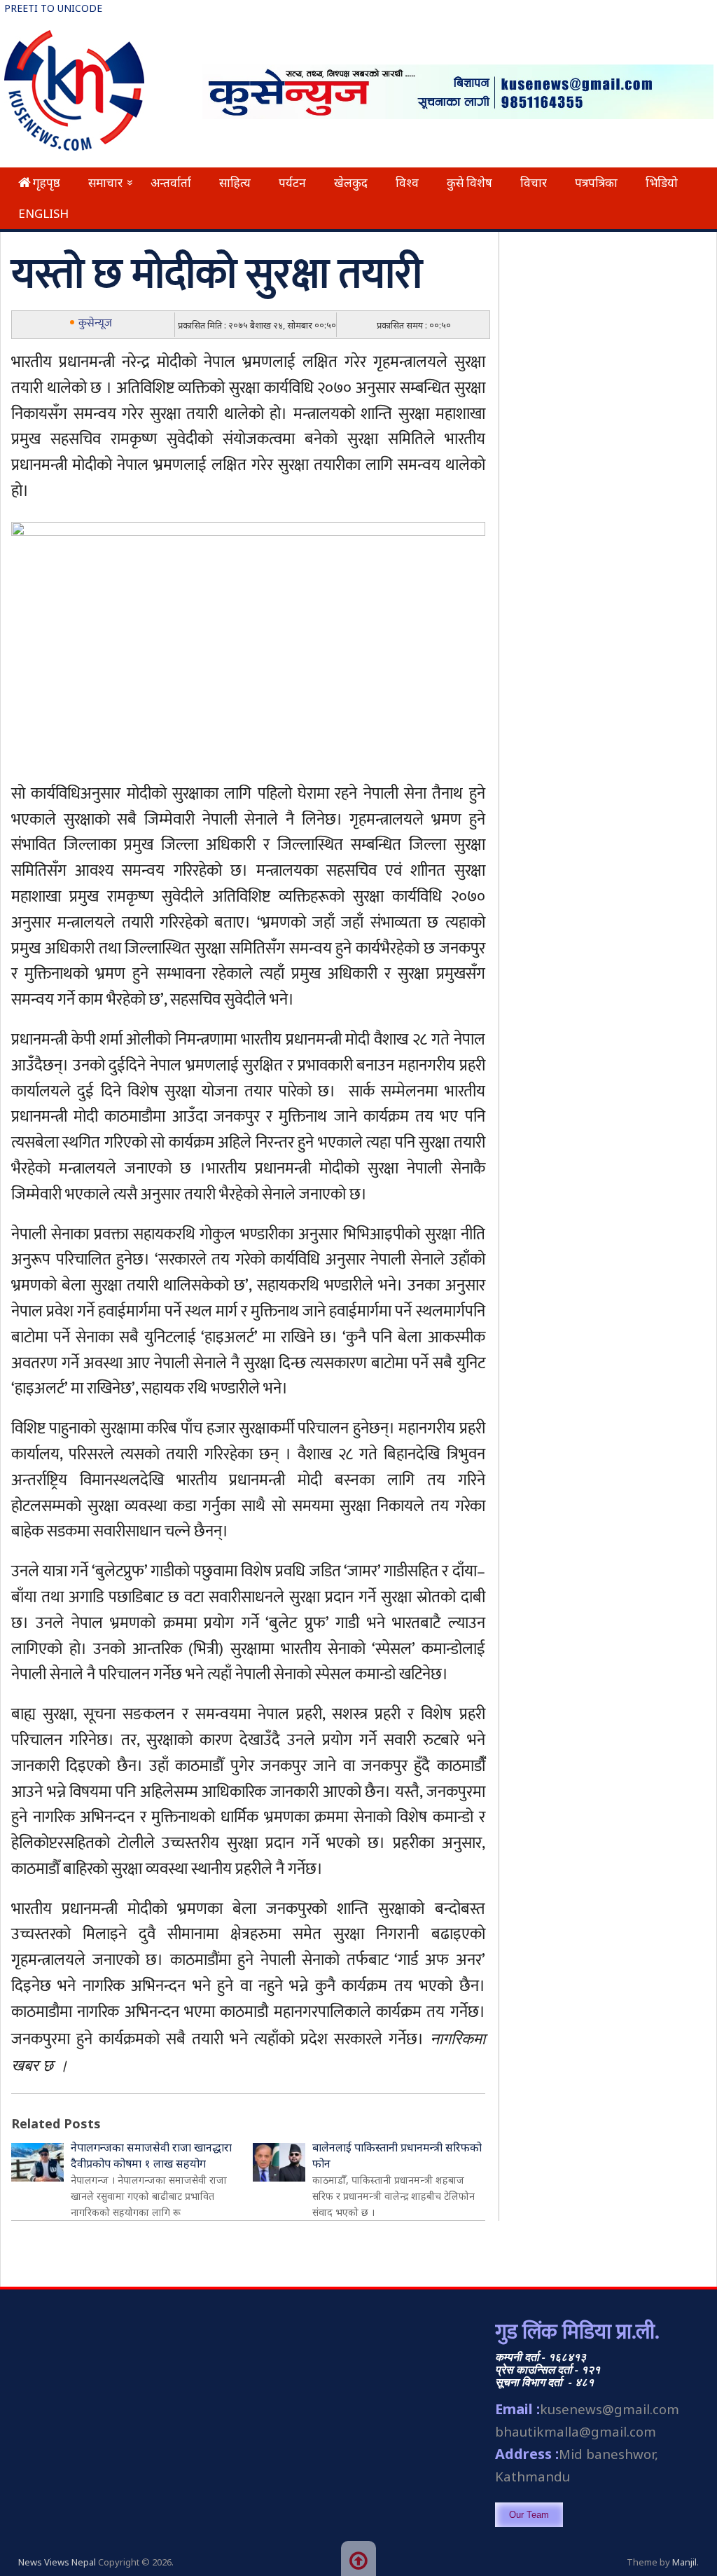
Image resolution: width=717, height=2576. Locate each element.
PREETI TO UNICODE (53, 8)
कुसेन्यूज (95, 323)
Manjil (684, 2562)
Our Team (529, 2515)
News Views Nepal (57, 2562)
